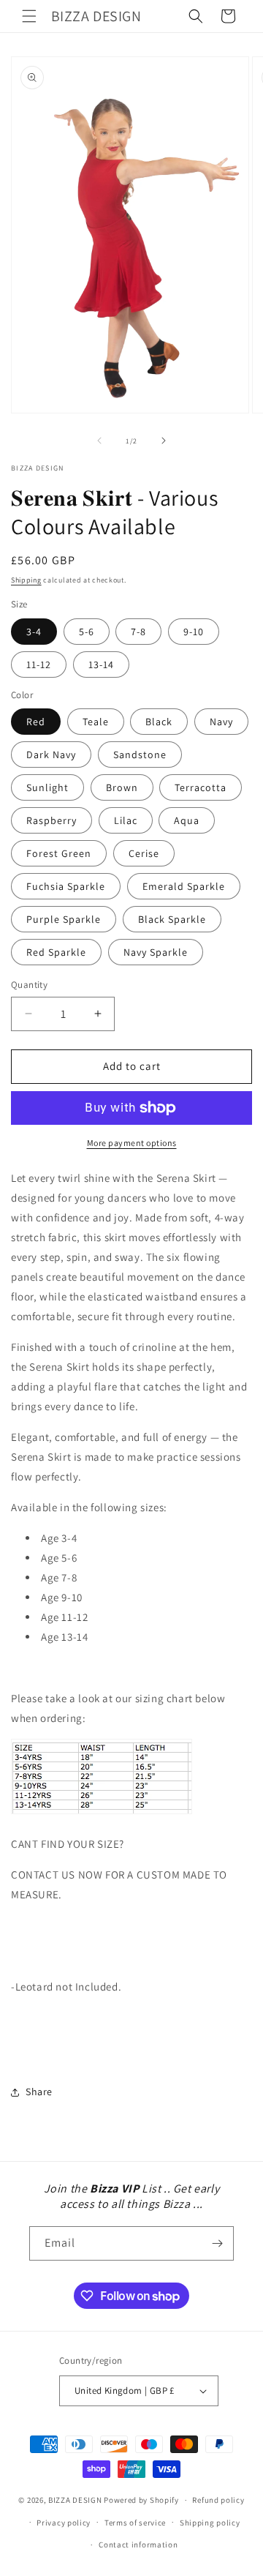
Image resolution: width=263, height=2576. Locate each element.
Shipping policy (210, 2523)
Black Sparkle (172, 919)
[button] (29, 16)
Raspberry (52, 820)
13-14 (101, 664)
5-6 (87, 632)
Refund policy (218, 2500)
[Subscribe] (217, 2243)
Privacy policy (64, 2523)
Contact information (138, 2545)
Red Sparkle (56, 952)
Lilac (126, 820)
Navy (221, 722)
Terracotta (201, 787)
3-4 (34, 632)
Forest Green (59, 853)
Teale (96, 722)
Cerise (144, 853)
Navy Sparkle (156, 952)
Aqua (187, 820)
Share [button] (39, 2092)
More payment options (132, 1143)
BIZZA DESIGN (75, 2500)
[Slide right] (164, 441)
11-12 (39, 664)
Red (36, 722)
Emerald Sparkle (184, 886)
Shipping (26, 580)
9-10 (194, 632)
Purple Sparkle (64, 919)
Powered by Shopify (141, 2500)
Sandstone (140, 755)
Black (159, 722)
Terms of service (135, 2523)
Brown (122, 787)
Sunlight (47, 787)
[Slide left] (99, 441)
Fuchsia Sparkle (66, 886)
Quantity (29, 985)
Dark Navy (51, 755)
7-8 (138, 632)
